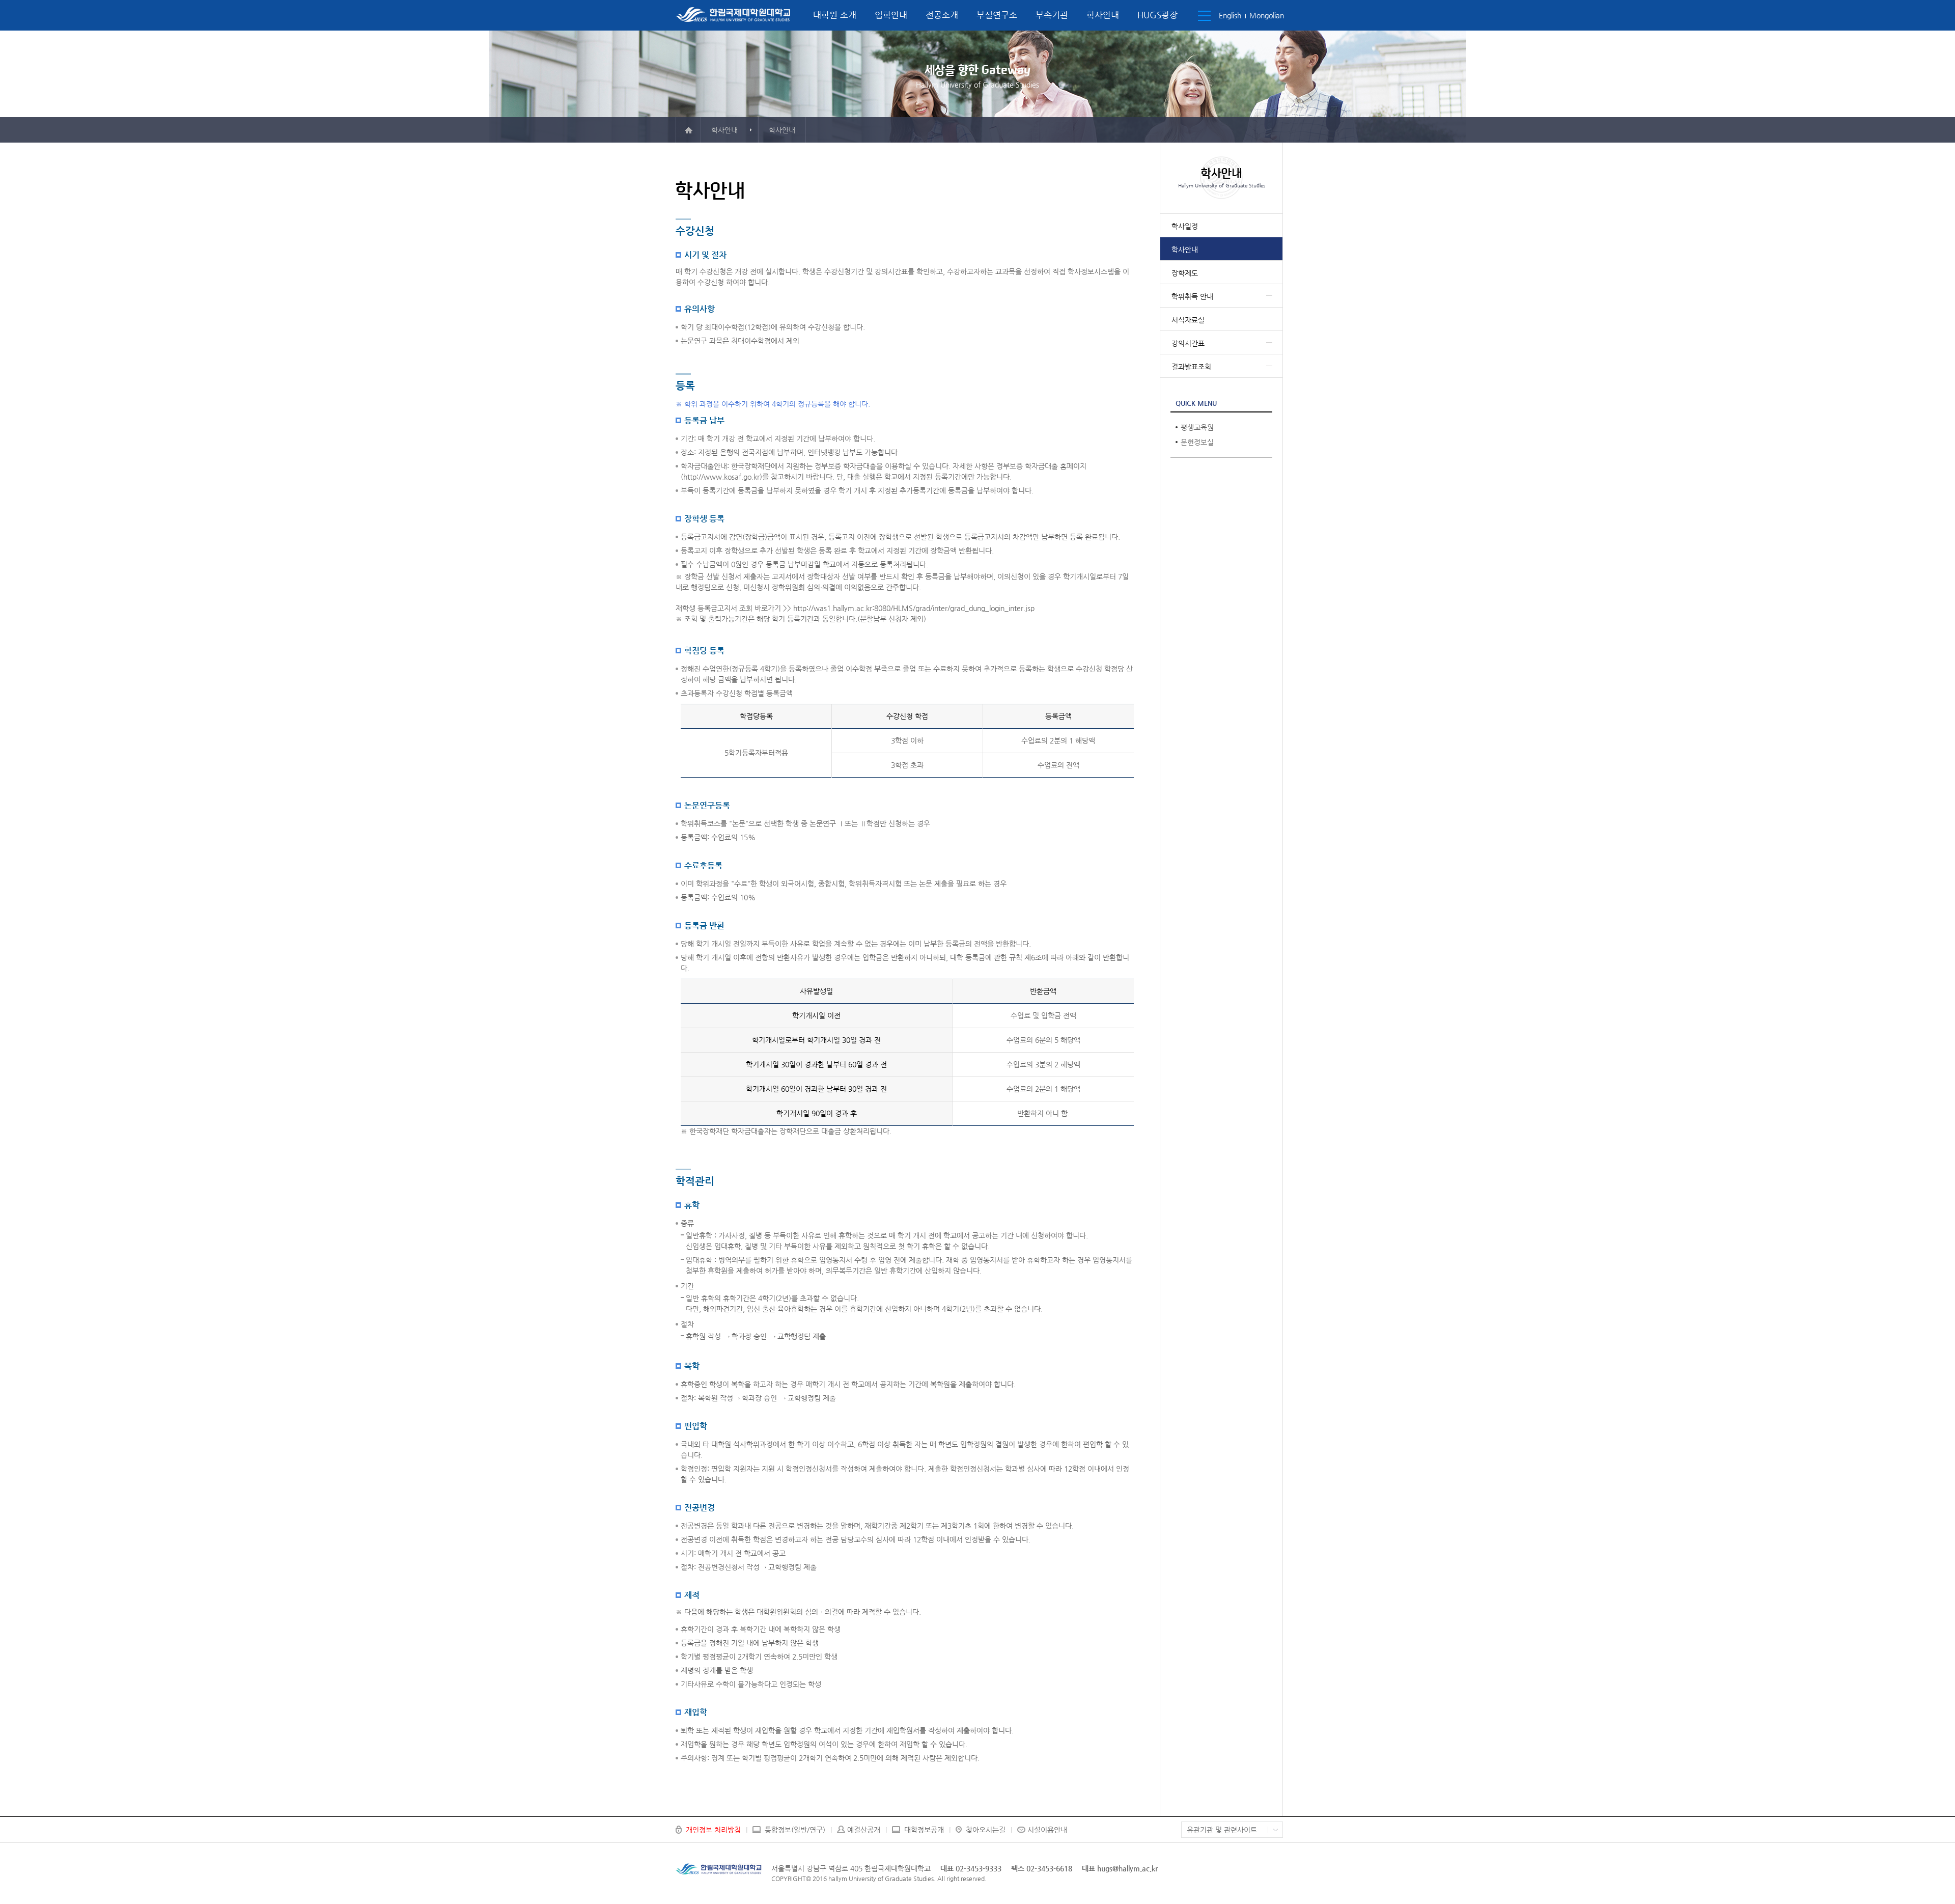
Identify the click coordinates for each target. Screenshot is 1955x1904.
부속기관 (1052, 15)
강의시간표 (1188, 343)
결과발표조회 (1191, 367)
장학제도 (1185, 273)
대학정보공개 (924, 1830)
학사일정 (1185, 226)
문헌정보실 (1197, 442)
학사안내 (1103, 15)
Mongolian (1267, 15)
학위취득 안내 (1192, 296)
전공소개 (942, 15)
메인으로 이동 (688, 130)
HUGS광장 (1157, 15)
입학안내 (891, 15)
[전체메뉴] (1204, 16)
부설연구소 (997, 15)
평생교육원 (1197, 427)
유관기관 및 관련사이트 (1222, 1830)
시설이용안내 (1047, 1830)
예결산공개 (864, 1830)
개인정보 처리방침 (713, 1830)
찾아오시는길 (986, 1830)
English (1230, 15)
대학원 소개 (835, 15)
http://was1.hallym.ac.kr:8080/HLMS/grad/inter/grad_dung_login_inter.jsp (914, 608)
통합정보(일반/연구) (795, 1830)
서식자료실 (1188, 320)
